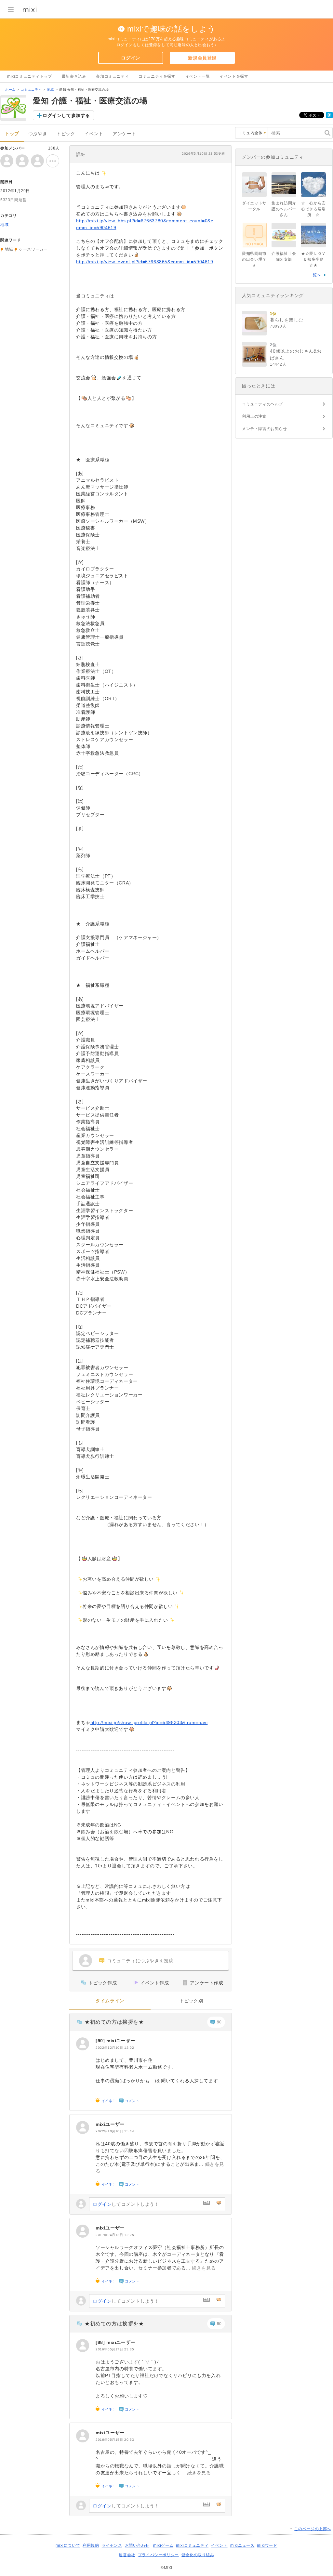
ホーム (10, 90)
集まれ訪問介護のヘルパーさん (284, 209)
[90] (101, 2041)
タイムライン (110, 2001)
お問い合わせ (137, 2545)
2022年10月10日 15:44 (115, 2131)
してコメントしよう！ (126, 2204)
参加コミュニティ (112, 76)
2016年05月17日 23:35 (115, 2349)
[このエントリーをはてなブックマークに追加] (329, 117)
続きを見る (204, 2268)
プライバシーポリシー (158, 2555)
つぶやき (38, 134)
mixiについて (68, 2545)
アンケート (124, 134)
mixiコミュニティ (192, 2545)
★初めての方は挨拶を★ (114, 2022)
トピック (66, 134)
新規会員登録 (202, 58)
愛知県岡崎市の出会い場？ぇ (254, 259)
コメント (132, 2101)
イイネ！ (109, 2101)
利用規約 (91, 2545)
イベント (94, 134)
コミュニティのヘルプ (262, 404)
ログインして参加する (66, 115)
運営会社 (127, 2555)
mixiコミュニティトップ (30, 76)
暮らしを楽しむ (286, 320)
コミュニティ (31, 90)
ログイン (130, 58)
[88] (101, 2342)
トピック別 (191, 2001)
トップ (12, 134)
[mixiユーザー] (83, 2044)
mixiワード (267, 2545)
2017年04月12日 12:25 (115, 2235)
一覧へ (315, 275)
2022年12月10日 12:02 (115, 2048)
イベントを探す (234, 76)
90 (219, 2022)
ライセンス (112, 2545)
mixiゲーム (163, 2545)
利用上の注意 (254, 416)
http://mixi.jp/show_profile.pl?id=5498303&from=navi (149, 1722)
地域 (51, 90)
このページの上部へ (313, 2529)
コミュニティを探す (157, 76)
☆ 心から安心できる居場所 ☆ (313, 209)
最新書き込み (74, 76)
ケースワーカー (33, 249)
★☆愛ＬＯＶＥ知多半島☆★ (313, 259)
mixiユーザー (121, 2041)
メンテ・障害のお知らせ (265, 429)
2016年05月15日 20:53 (115, 2440)
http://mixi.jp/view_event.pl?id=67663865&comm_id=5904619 (145, 262)
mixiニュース (242, 2545)
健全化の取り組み (198, 2555)
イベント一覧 (198, 76)
